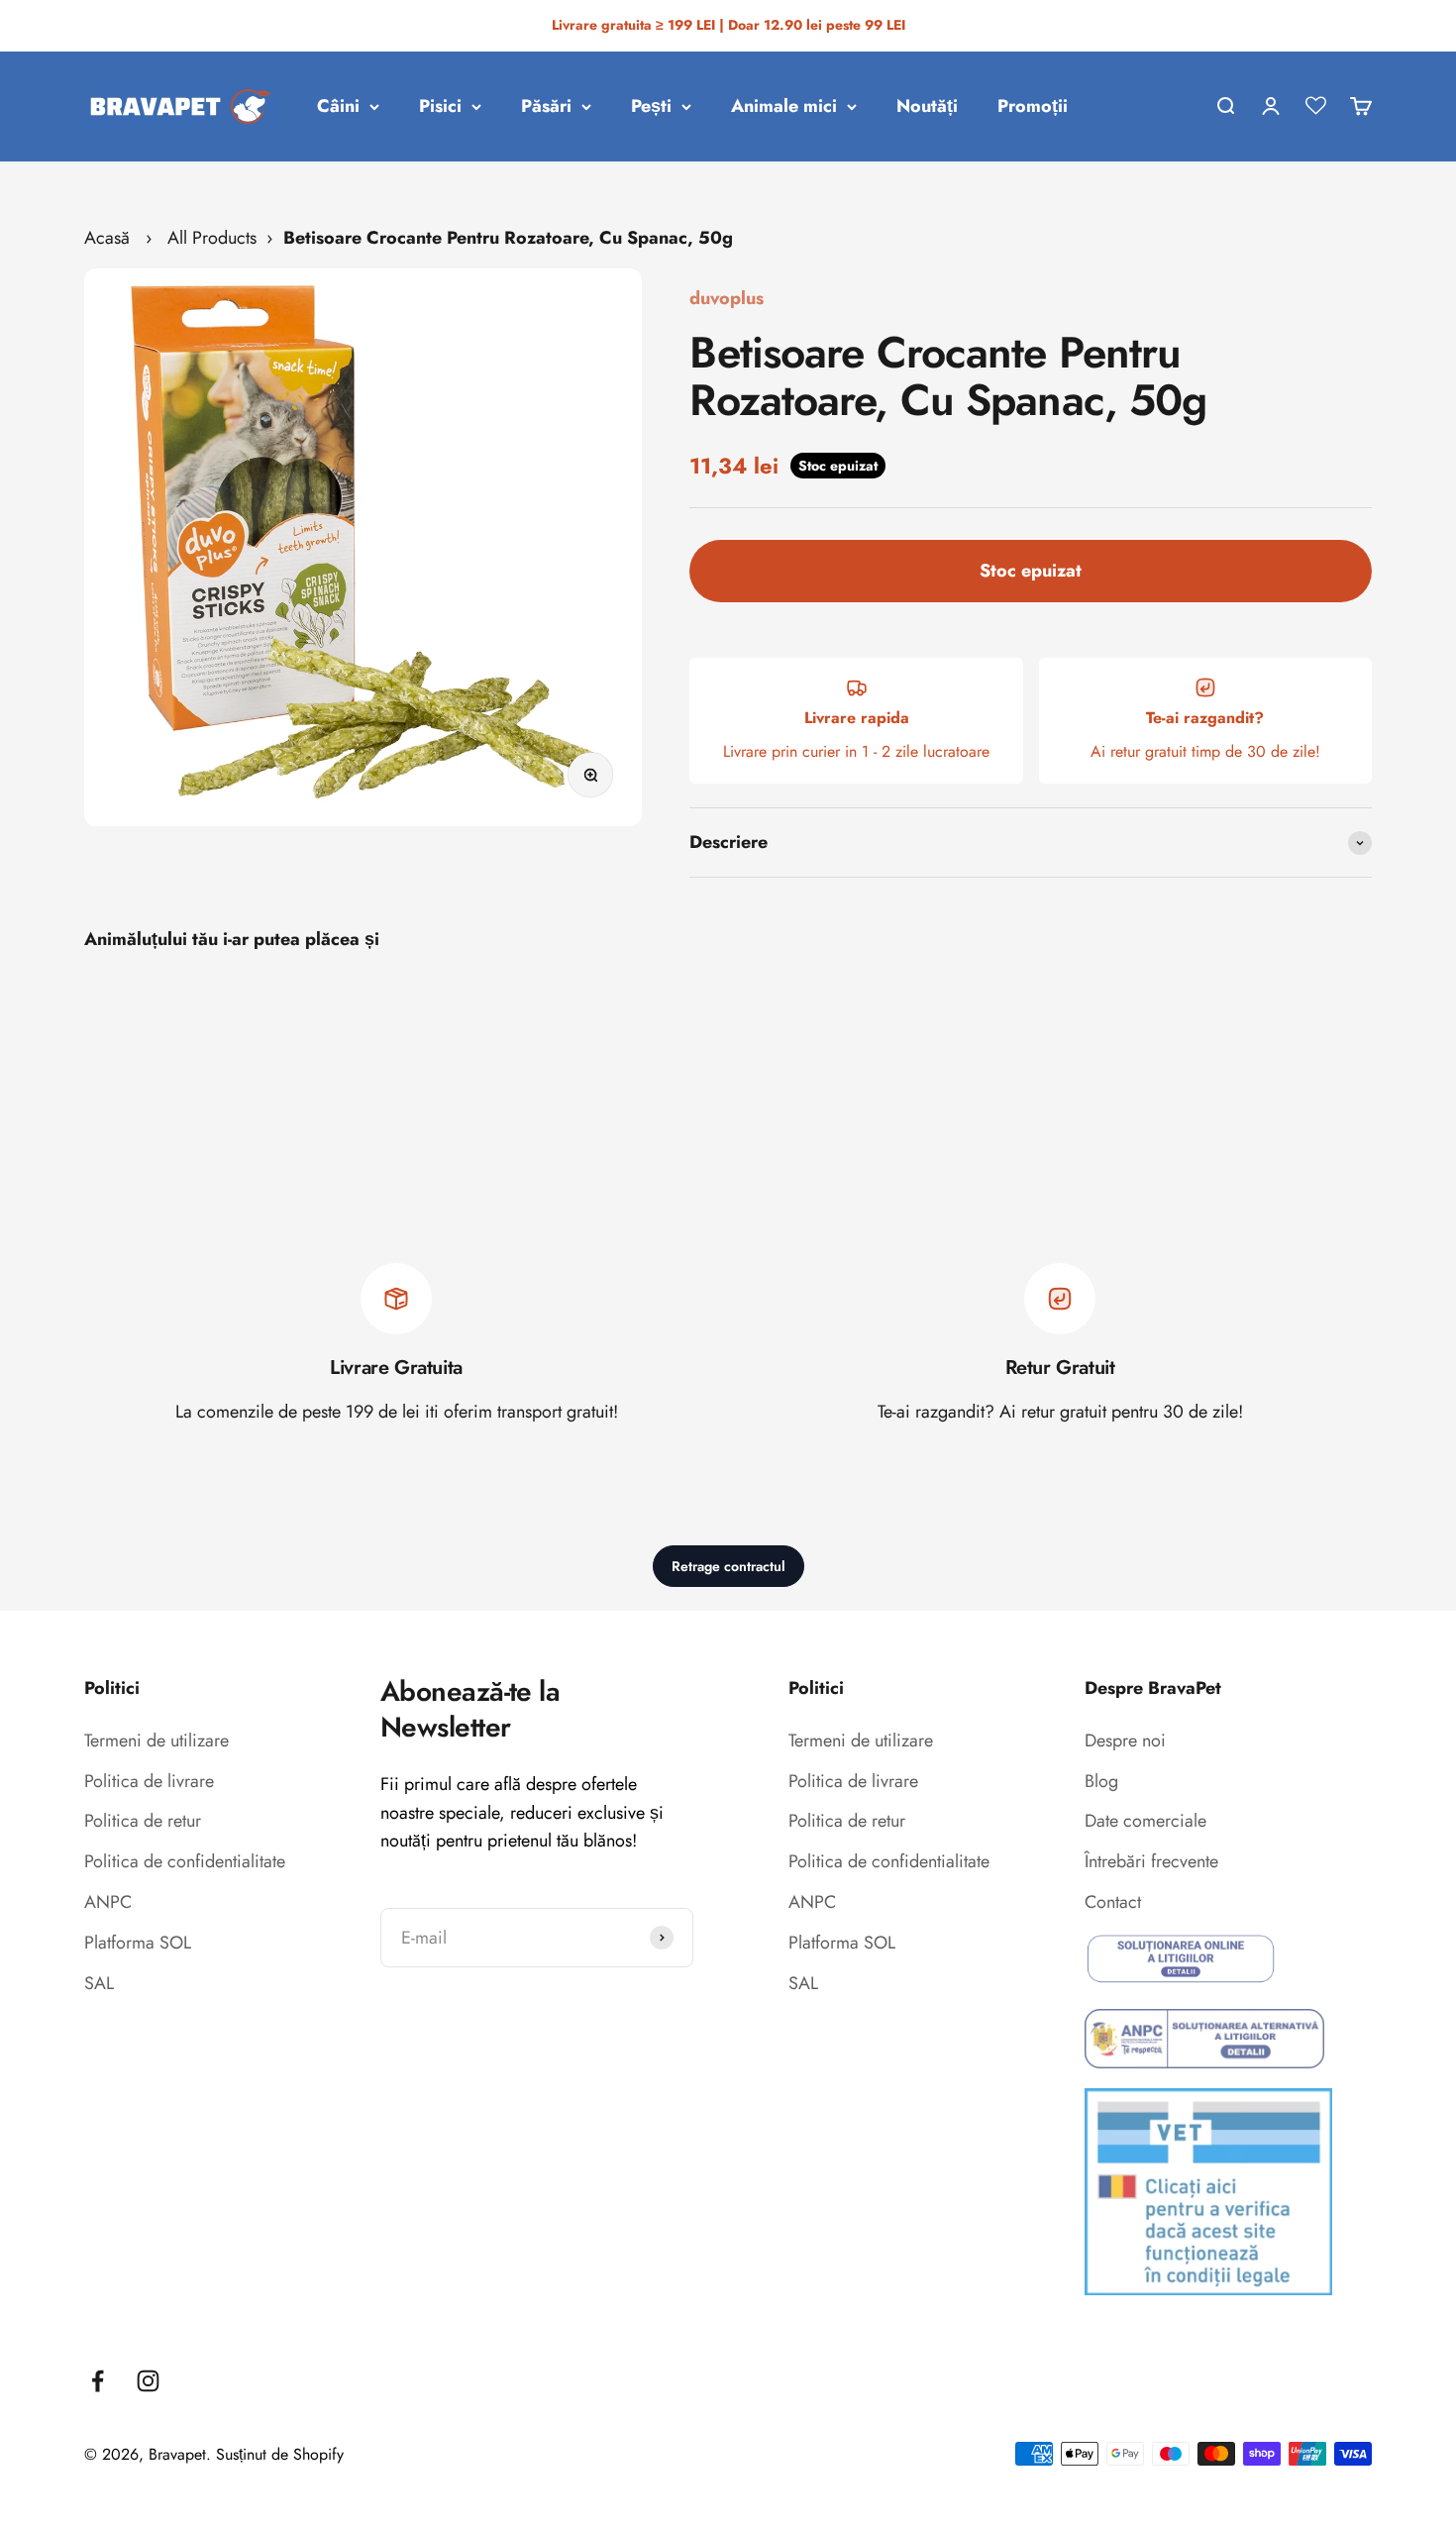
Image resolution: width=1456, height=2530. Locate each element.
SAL (99, 1983)
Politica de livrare (149, 1781)
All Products (212, 238)
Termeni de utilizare (156, 1740)
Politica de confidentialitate (185, 1861)
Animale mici (784, 106)
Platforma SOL (138, 1943)
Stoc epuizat (1031, 571)
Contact (1113, 1902)
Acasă (107, 238)
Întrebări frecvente (1151, 1861)
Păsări (546, 106)
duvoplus (727, 298)
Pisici (440, 106)
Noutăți (927, 106)
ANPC (108, 1902)
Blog (1101, 1781)
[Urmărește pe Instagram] (148, 2381)
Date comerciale (1145, 1821)
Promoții (1033, 106)
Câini (338, 106)
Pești (651, 106)
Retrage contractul (728, 1566)
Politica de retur (143, 1821)
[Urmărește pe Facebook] (98, 2381)
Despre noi (1125, 1740)
